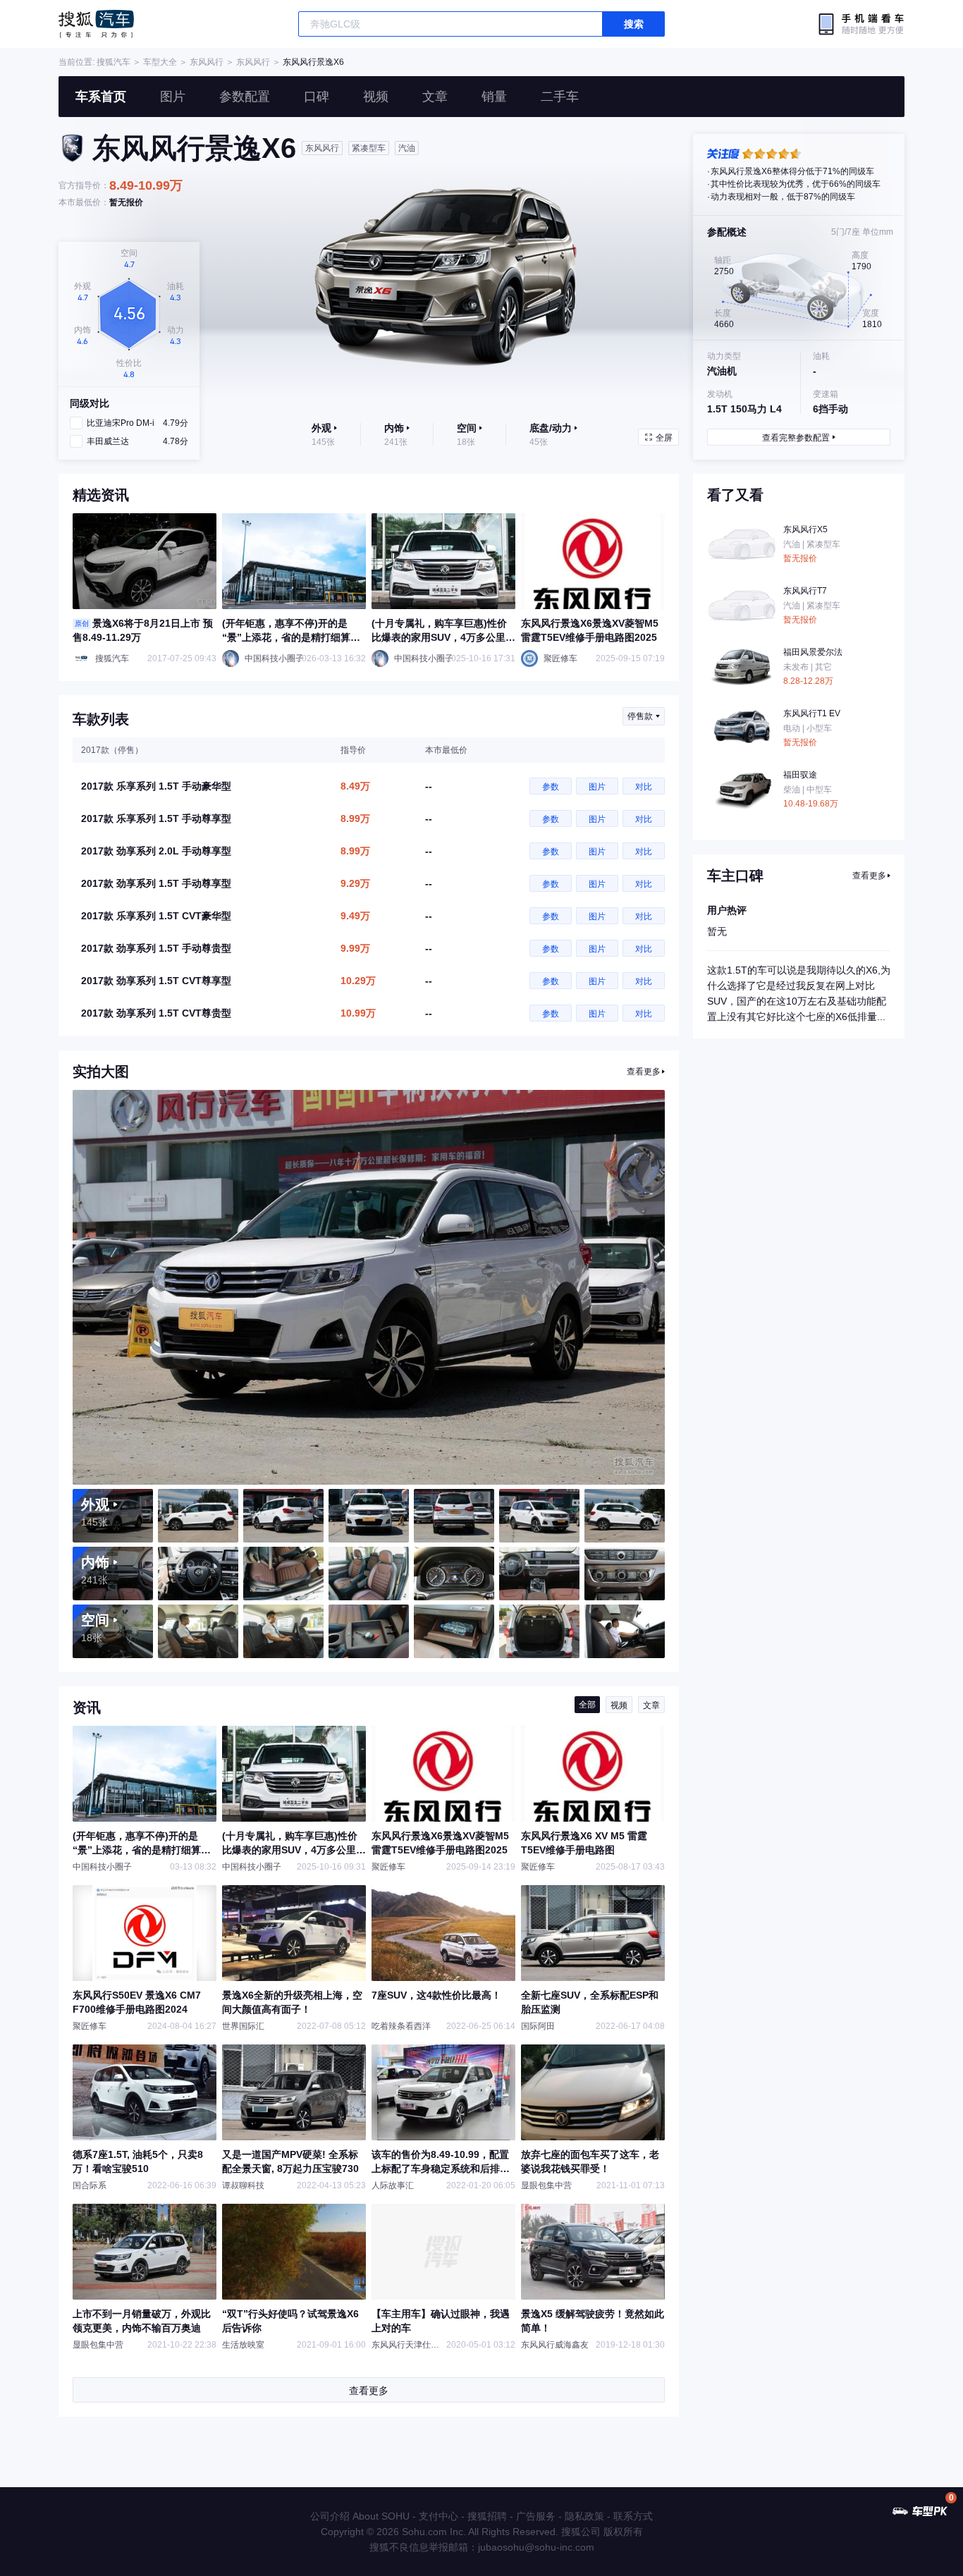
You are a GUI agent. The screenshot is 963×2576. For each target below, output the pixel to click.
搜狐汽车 (96, 24)
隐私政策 (584, 2516)
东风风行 (207, 62)
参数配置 (245, 97)
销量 (494, 97)
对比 (644, 787)
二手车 (560, 97)
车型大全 (160, 62)
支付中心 (438, 2516)
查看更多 (644, 1072)
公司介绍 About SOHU (360, 2516)
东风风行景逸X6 (313, 62)
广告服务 (536, 2516)
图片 (173, 97)
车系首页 (101, 97)
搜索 (634, 24)
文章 (435, 97)
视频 (376, 97)
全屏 (664, 438)
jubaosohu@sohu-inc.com (536, 2547)
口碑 (317, 97)
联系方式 (633, 2516)
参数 (551, 787)
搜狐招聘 (487, 2516)
